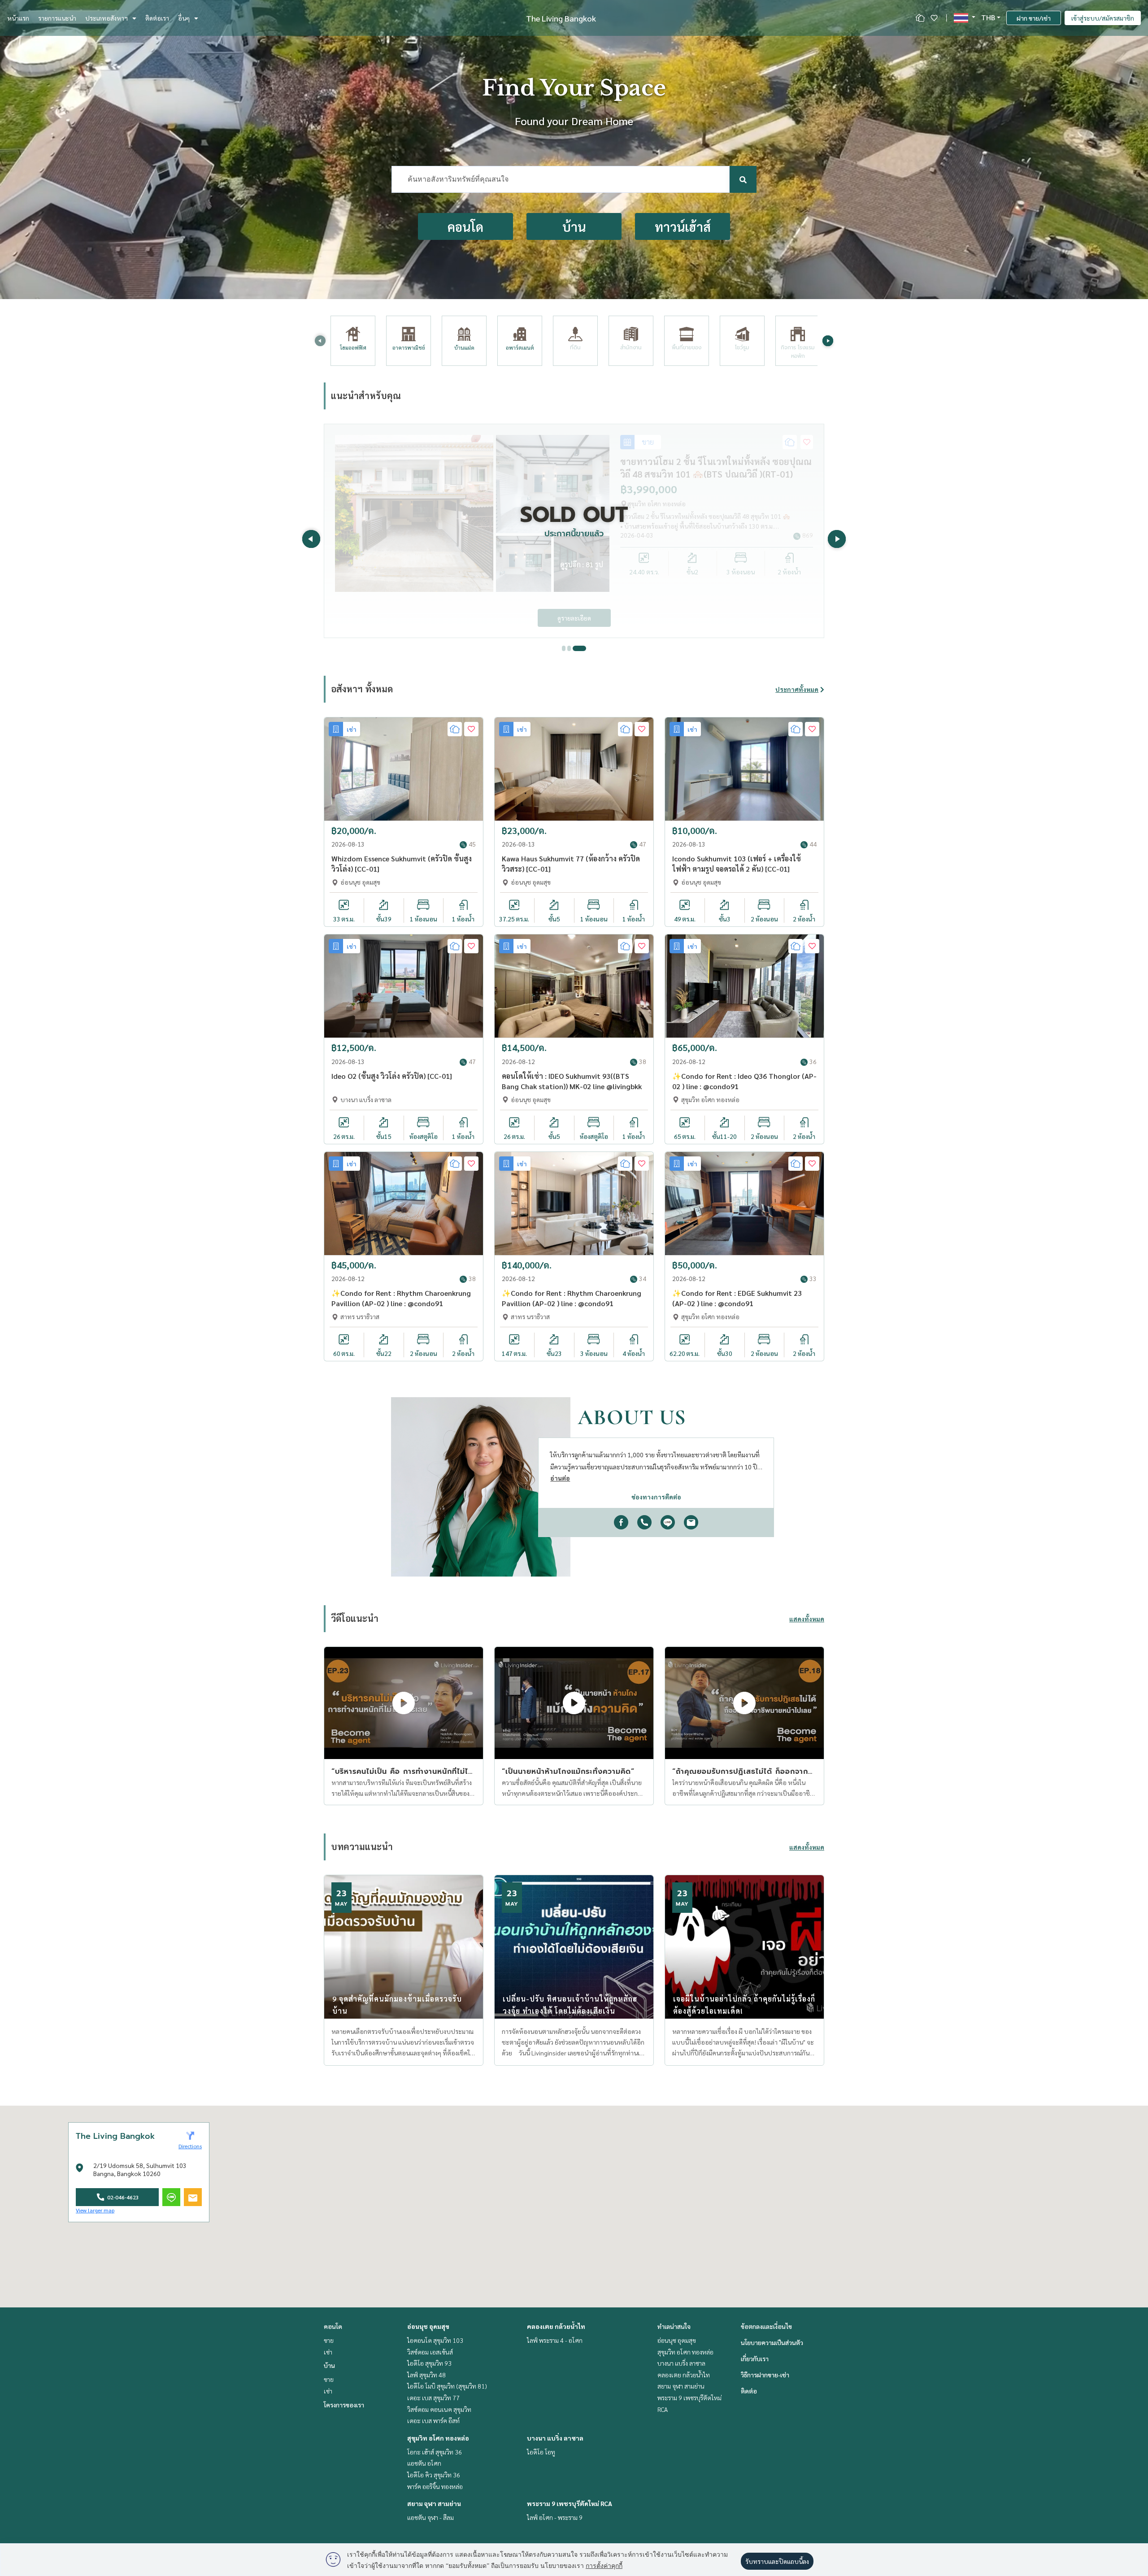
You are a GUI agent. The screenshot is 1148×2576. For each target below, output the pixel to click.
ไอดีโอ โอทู (541, 2452)
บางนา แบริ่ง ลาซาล (555, 2438)
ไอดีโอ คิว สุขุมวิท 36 (434, 2475)
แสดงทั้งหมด (807, 1619)
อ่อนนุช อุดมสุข (428, 2326)
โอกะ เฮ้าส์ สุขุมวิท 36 (435, 2452)
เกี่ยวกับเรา (755, 2359)
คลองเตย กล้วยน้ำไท (556, 2326)
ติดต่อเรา (157, 18)
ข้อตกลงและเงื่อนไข (766, 2326)
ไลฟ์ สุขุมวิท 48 (426, 2375)
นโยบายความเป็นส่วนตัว (772, 2342)
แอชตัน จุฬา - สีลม (430, 2517)
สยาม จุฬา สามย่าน (434, 2503)
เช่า (328, 2352)
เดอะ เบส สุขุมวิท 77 (433, 2398)
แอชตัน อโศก (424, 2463)
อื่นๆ (184, 18)
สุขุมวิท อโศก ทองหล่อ (438, 2438)
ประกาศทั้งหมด (797, 689)
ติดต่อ (749, 2391)
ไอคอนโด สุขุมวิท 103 (435, 2340)
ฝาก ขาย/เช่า (1034, 18)
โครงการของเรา (344, 2405)
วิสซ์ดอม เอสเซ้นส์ (430, 2352)
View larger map (95, 2210)
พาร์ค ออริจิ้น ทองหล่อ (435, 2486)
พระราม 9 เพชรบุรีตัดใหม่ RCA (570, 2503)
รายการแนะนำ (57, 18)
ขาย (329, 2340)
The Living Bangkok (561, 18)
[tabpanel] (574, 531)
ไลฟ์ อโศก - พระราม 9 (555, 2517)
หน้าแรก (18, 18)
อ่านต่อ (560, 1478)
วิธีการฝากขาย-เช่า (765, 2375)
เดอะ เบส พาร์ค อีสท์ (433, 2420)
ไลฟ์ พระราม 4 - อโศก (555, 2340)
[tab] (569, 648)
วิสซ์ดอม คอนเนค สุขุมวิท (439, 2409)
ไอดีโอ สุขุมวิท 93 (429, 2363)
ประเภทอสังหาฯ (107, 18)
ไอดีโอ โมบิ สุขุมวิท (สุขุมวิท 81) (447, 2386)
